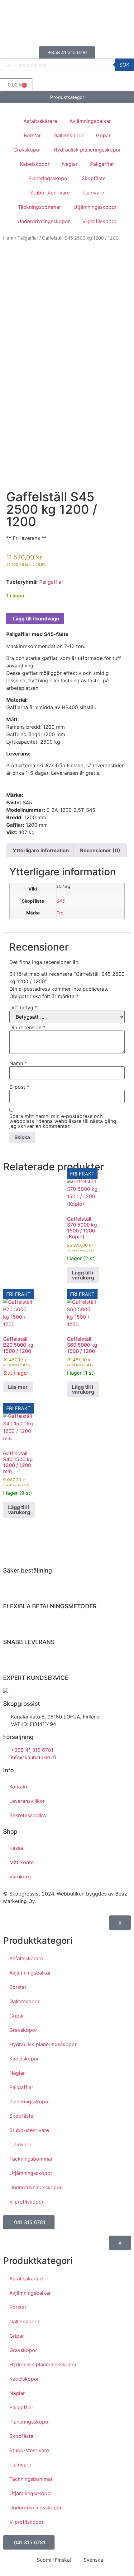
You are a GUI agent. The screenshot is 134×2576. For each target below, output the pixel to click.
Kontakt (18, 1787)
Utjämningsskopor (95, 207)
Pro (60, 913)
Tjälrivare (93, 193)
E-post (19, 1087)
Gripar (103, 135)
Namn (18, 1063)
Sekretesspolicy (28, 1815)
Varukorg (20, 1877)
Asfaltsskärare (40, 121)
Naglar (70, 164)
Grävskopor (27, 150)
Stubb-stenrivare (50, 193)
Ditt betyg (23, 1007)
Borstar (32, 135)
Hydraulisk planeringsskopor (87, 150)
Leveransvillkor (27, 1801)
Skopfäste (94, 178)
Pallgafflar (102, 164)
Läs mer (18, 1387)
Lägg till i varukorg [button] (83, 1275)
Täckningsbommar (39, 207)
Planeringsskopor (49, 178)
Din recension (27, 1027)
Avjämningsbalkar (90, 121)
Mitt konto (22, 1862)
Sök (124, 65)
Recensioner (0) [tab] (100, 850)
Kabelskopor (35, 164)
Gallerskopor (68, 135)
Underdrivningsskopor (44, 221)
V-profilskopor (99, 221)
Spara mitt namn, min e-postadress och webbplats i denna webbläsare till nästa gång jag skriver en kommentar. (63, 1121)
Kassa (16, 1848)
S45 (61, 901)
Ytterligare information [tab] (41, 850)
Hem (8, 238)
